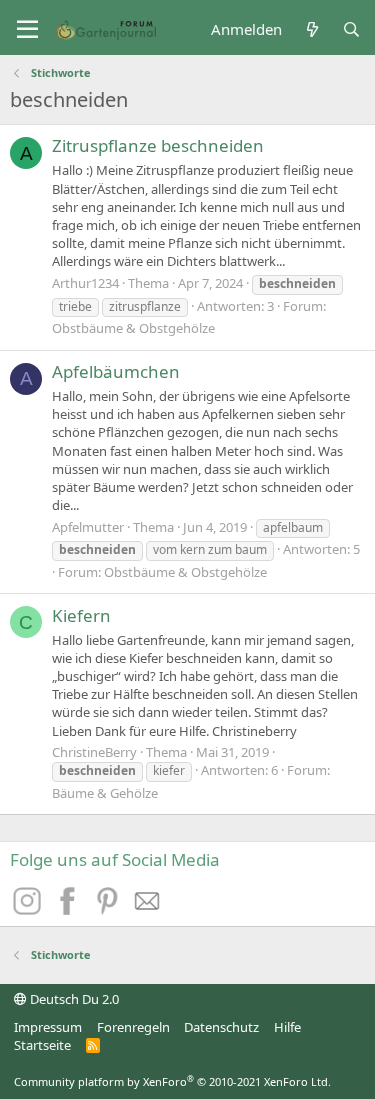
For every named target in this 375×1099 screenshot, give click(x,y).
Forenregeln (133, 1027)
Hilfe (287, 1027)
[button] (27, 30)
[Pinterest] (110, 909)
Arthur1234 (85, 283)
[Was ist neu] (311, 29)
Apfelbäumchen (116, 371)
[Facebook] (70, 909)
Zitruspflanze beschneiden (158, 145)
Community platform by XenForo (172, 1081)
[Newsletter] (148, 909)
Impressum (48, 1027)
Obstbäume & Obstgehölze (133, 328)
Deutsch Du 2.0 (73, 999)
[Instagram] (30, 909)
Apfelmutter (88, 527)
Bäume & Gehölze (105, 793)
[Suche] (351, 29)
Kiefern (81, 615)
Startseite (42, 1045)
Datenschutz (221, 1027)
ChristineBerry (94, 752)
